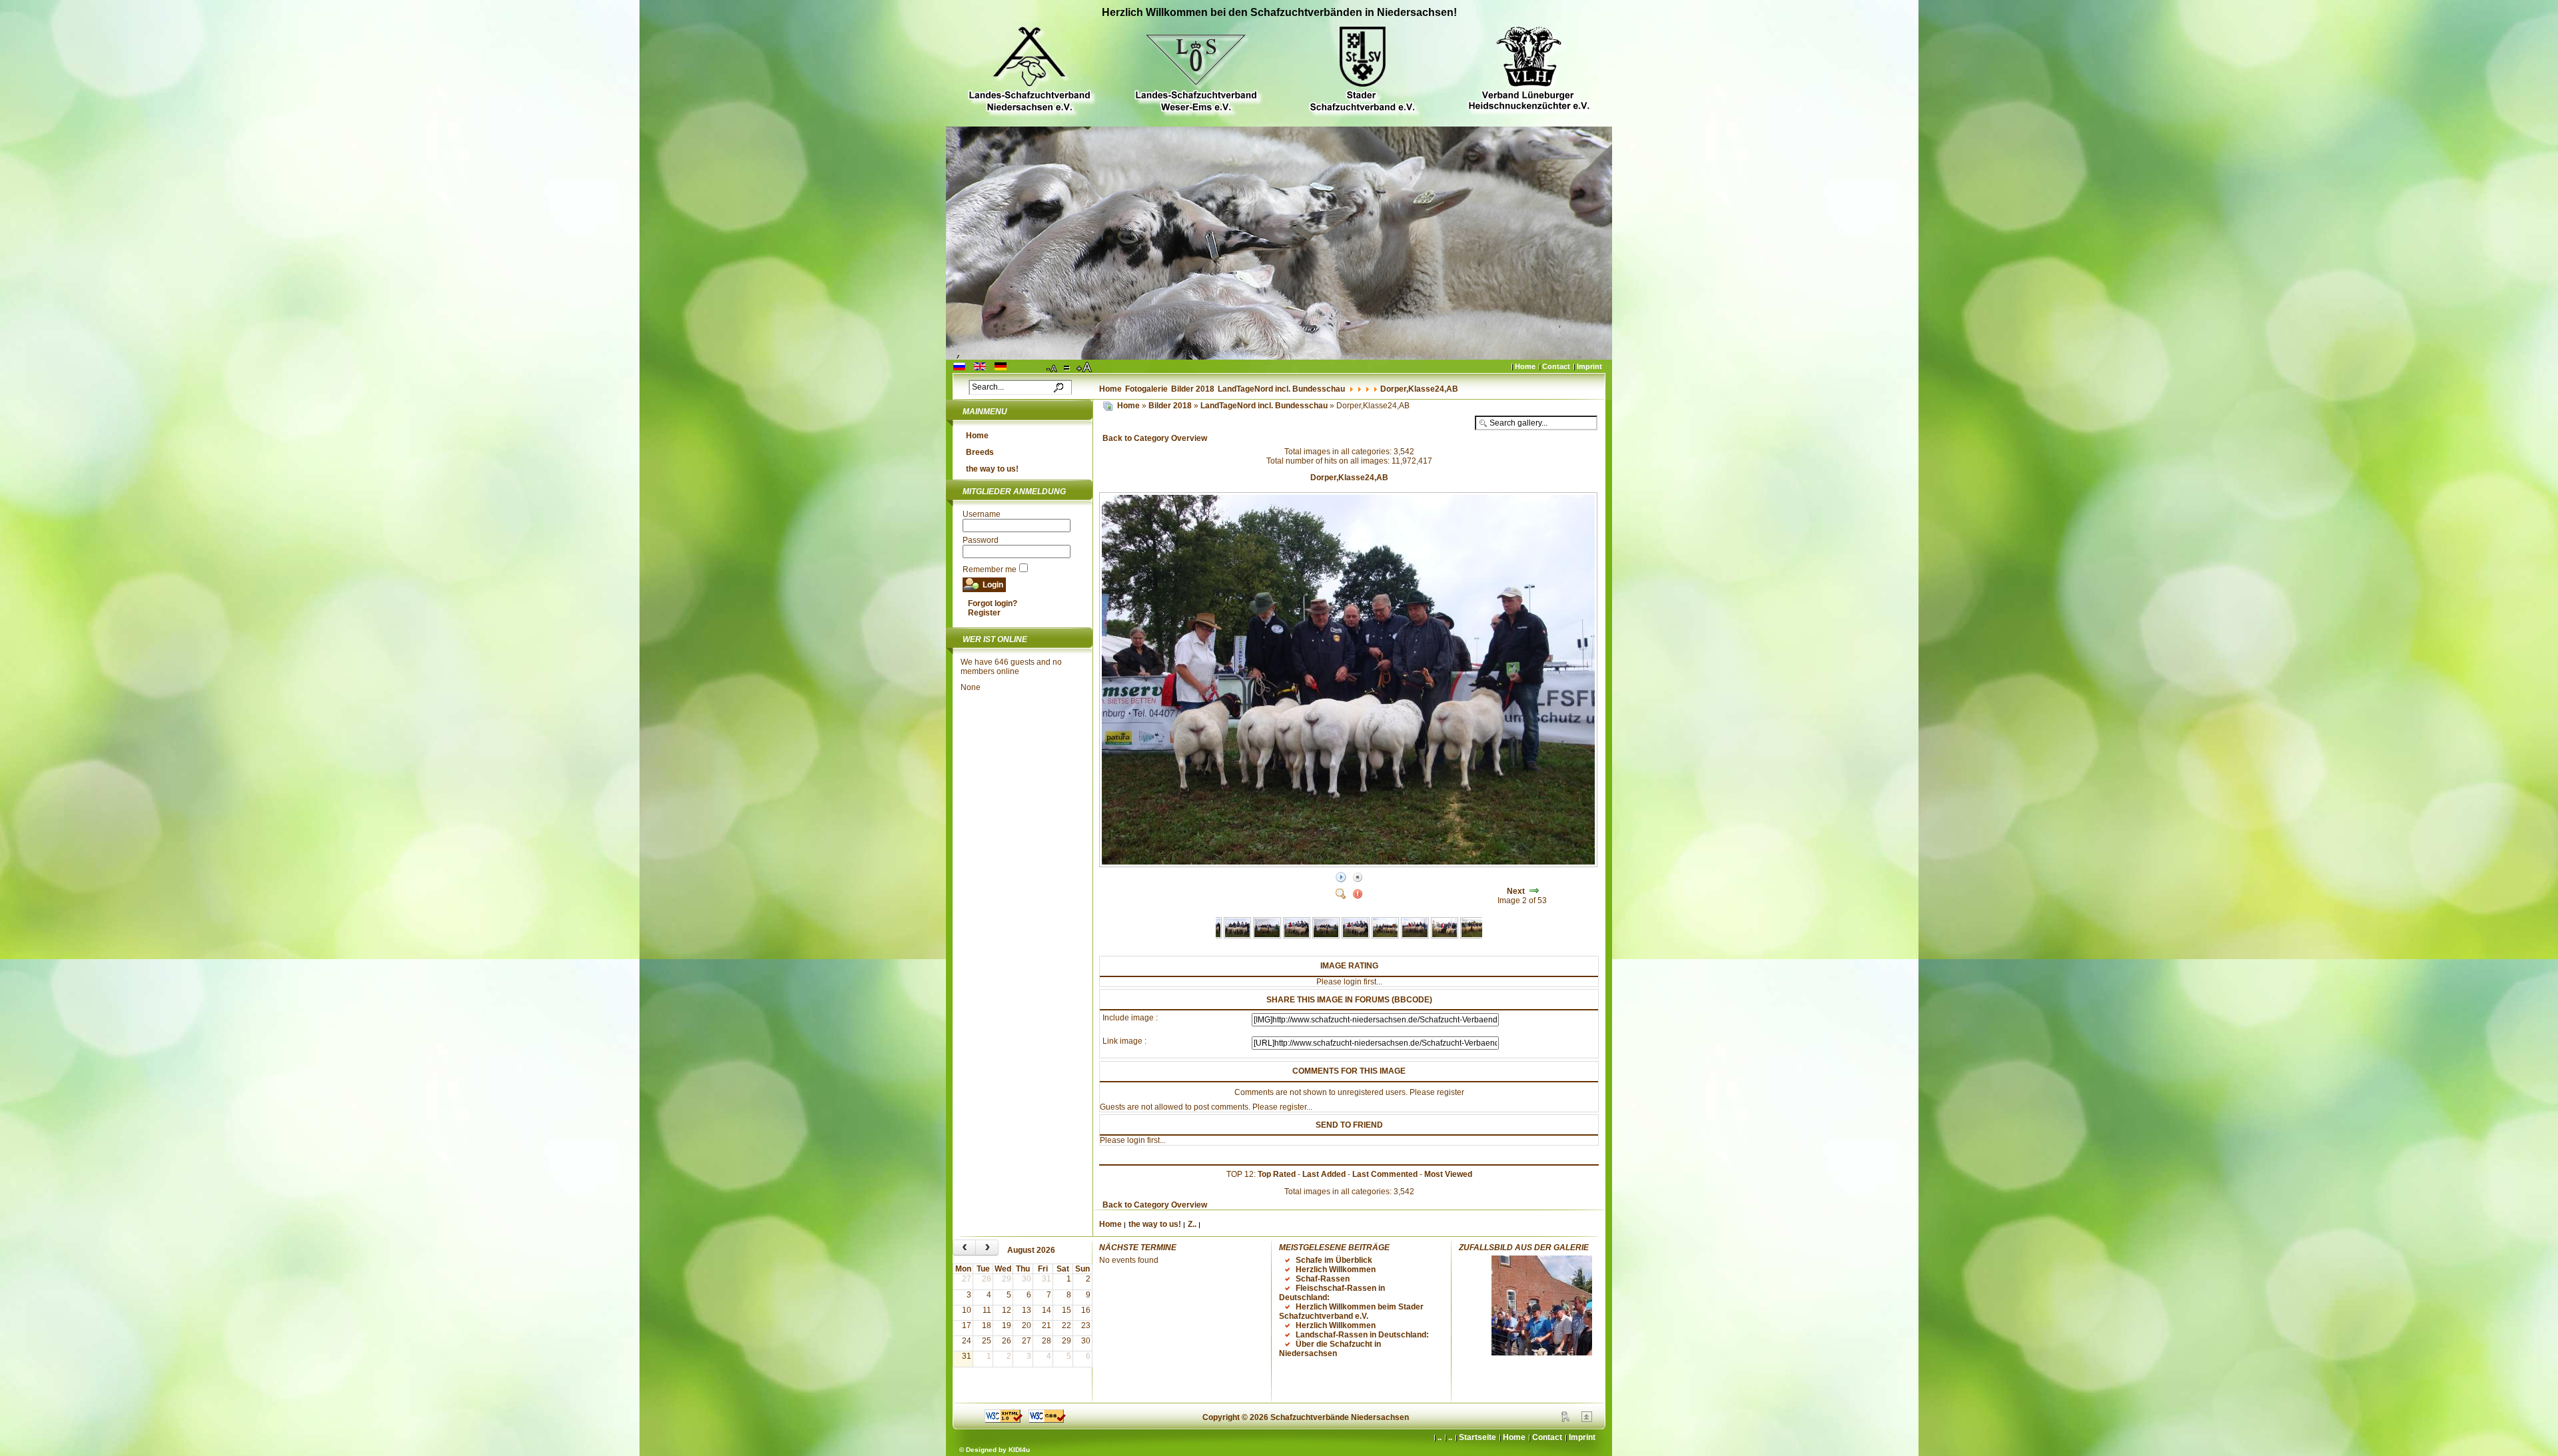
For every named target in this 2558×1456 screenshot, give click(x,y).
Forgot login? (993, 603)
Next (1516, 891)
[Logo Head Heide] (1529, 70)
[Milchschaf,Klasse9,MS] (1445, 936)
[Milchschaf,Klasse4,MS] (1237, 936)
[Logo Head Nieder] (1029, 71)
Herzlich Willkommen (1336, 1270)
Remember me (990, 569)
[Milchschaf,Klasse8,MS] (1415, 936)
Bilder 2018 (1193, 389)
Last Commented (1385, 1174)
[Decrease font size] (1053, 368)
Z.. (1192, 1224)
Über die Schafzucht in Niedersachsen (1330, 1349)
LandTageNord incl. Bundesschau (1281, 389)
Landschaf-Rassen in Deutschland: (1362, 1335)
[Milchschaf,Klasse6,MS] (1297, 936)
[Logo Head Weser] (1196, 71)
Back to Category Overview (1155, 438)
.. (1450, 1437)
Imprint (1589, 366)
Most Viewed (1448, 1174)
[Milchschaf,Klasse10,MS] (1474, 936)
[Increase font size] (1085, 368)
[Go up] (1587, 1419)
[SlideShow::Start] (1341, 878)
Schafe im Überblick (1334, 1260)
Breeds (980, 452)
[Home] (1108, 406)
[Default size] (1068, 368)
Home (1525, 366)
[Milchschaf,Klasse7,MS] (1385, 936)
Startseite (1478, 1437)
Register (984, 613)
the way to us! (992, 469)
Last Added (1324, 1174)
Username (982, 514)
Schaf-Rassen (1323, 1279)
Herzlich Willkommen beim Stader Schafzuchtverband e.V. (1351, 1311)
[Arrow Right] (1534, 891)
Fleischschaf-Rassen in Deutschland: (1332, 1293)
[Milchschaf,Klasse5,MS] (1267, 936)
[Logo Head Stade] (1362, 71)
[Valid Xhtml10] (1004, 1420)
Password (981, 540)
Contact (1556, 366)
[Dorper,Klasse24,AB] (1350, 865)
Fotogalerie (1146, 389)
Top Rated (1277, 1174)
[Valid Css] (1047, 1420)
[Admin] (1565, 1419)
